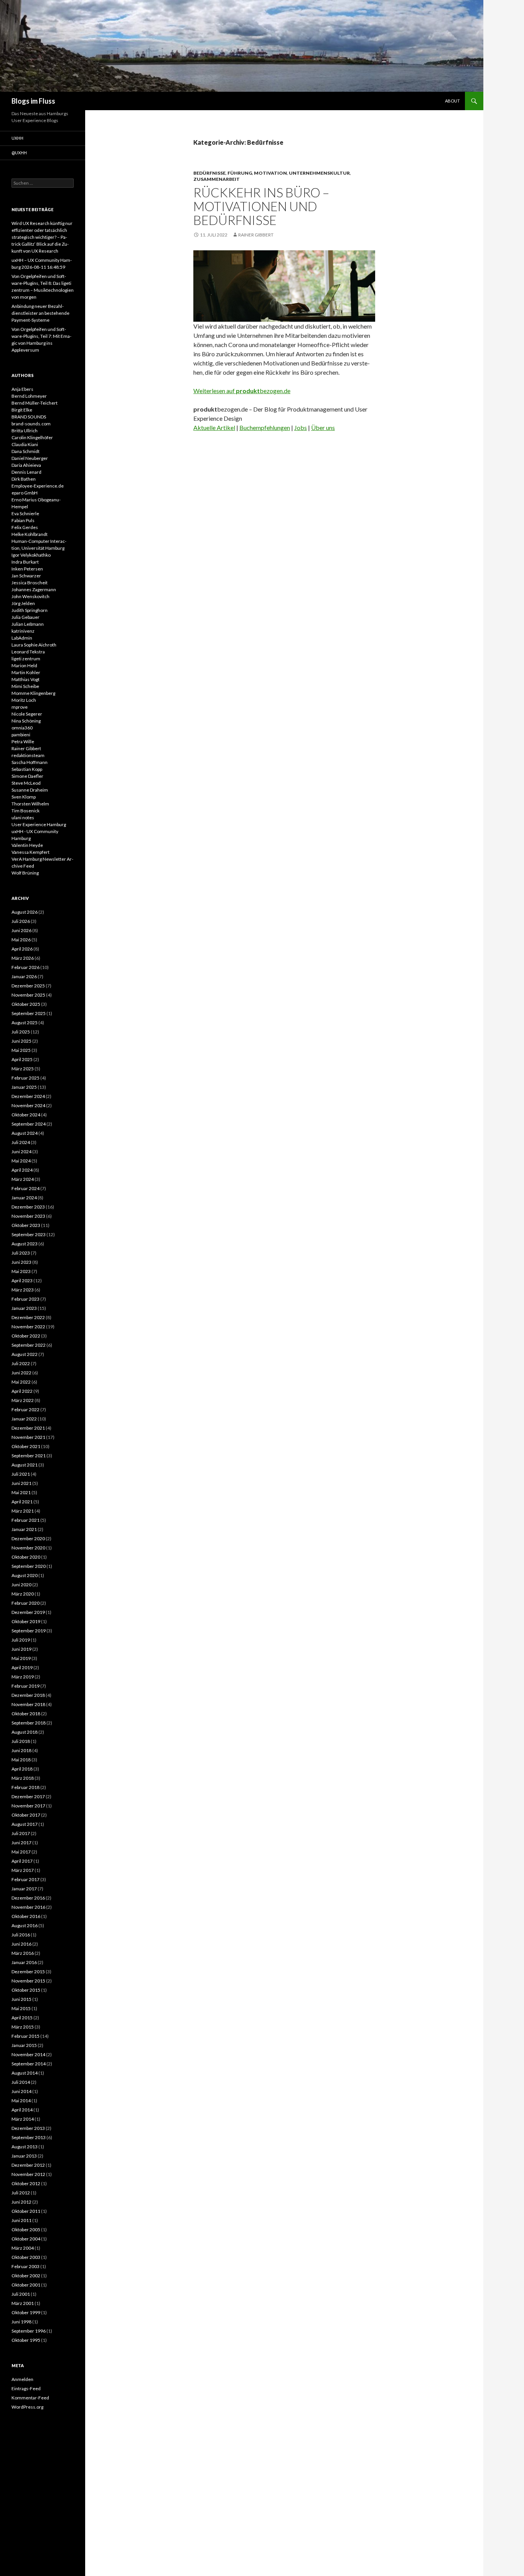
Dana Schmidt (26, 451)
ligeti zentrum (26, 659)
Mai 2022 (21, 1382)
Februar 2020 (26, 1603)
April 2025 (22, 1059)
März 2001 (23, 2303)
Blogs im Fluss (33, 101)
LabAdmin (22, 638)
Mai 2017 (21, 1852)
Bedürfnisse (209, 173)
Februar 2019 (26, 1686)
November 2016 (28, 1907)
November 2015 (28, 1981)
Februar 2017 (26, 1879)
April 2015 (22, 2018)
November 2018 (28, 1704)
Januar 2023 (24, 1308)
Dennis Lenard (26, 472)
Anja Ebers (22, 389)
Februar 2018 (26, 1787)
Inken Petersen (27, 569)
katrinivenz (23, 631)
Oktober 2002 (26, 2276)
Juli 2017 (21, 1833)
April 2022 (22, 1391)
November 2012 (28, 2174)
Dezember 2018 (28, 1695)
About (452, 101)
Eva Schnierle (25, 513)
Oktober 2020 (26, 1557)
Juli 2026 (21, 921)
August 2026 (25, 912)
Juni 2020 (21, 1585)
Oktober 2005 (26, 2230)
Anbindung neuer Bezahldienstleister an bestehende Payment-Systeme (40, 313)
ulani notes (23, 818)
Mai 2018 (21, 1760)
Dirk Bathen (24, 479)
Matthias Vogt (26, 679)
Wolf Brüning (25, 873)
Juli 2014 (21, 2082)
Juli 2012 (21, 2193)
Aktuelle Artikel (214, 427)
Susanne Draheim (30, 790)
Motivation (270, 173)
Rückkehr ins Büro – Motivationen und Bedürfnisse (261, 206)
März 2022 (23, 1400)
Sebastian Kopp (27, 769)
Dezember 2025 (28, 986)
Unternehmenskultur (319, 173)
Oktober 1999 (26, 2312)
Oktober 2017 (26, 1815)
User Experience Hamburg (39, 824)
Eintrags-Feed (26, 2388)
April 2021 (22, 1502)
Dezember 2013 (28, 2128)
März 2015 (23, 2027)
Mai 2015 (21, 2008)
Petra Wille (23, 742)
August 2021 (25, 1465)
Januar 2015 (24, 2045)
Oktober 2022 (26, 1336)
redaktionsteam (28, 755)
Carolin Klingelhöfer (32, 437)
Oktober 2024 (26, 1115)
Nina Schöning (26, 721)
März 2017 (23, 1870)
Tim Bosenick (26, 811)
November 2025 (28, 995)
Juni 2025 (21, 1041)
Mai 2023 (21, 1271)
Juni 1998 (21, 2322)
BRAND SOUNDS (29, 417)
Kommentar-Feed (30, 2398)
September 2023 (29, 1234)
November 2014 (28, 2054)
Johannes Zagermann (34, 589)
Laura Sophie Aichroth (34, 645)
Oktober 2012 (26, 2183)
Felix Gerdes (25, 527)
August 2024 (25, 1133)
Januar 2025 (24, 1087)
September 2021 (29, 1456)
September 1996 (29, 2331)
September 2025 (29, 1013)
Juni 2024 (21, 1152)
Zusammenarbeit (217, 179)
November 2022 (28, 1327)
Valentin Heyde (27, 845)
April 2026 (22, 949)
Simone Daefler (27, 776)
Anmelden (22, 2379)
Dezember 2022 (28, 1317)
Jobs (301, 427)
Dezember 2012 (28, 2165)
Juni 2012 (21, 2202)
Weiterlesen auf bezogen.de (242, 391)
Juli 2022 (21, 1363)
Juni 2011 (21, 2220)
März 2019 (23, 1677)
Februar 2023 (26, 1299)
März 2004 (23, 2248)
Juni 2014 (21, 2091)
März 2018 (23, 1778)
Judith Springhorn (30, 610)
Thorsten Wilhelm (30, 804)
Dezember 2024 (28, 1096)
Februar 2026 (26, 967)
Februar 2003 (26, 2266)
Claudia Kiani (25, 444)
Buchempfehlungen (265, 427)
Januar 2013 (24, 2156)
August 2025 (25, 1023)
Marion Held (24, 665)
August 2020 (25, 1575)
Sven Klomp (24, 797)
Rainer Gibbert (256, 235)
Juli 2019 (21, 1640)
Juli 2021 (21, 1474)
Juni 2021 (21, 1483)
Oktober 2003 (26, 2257)
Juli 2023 (21, 1253)
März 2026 (23, 958)
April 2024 (22, 1170)
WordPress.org (27, 2407)
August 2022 (25, 1354)
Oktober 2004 (26, 2239)
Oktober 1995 (26, 2340)
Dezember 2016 (28, 1898)
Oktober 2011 (26, 2211)
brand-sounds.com (31, 424)
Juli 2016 (21, 1935)
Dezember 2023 (28, 1207)
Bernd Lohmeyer (29, 396)
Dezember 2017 (28, 1796)
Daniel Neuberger (30, 458)
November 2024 (28, 1105)
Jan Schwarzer (26, 576)
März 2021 (23, 1511)
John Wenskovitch (30, 596)
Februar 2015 (26, 2036)
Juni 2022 (21, 1373)
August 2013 (25, 2147)
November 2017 (28, 1806)
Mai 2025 (21, 1050)
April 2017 (22, 1861)
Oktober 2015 (26, 1990)
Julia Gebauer (26, 617)
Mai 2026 (21, 940)
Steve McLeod (26, 783)
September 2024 (29, 1124)
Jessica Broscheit (30, 583)
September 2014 (29, 2064)
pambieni (21, 735)
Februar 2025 (26, 1078)
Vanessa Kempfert (30, 852)
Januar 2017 (24, 1889)
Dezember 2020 (28, 1538)
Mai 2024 (21, 1161)
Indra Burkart (25, 562)
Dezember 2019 (28, 1612)
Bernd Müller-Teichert (35, 403)
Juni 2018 (21, 1750)
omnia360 (22, 728)
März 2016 (23, 1953)
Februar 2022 (26, 1410)
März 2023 (23, 1290)
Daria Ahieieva (26, 465)
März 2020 (23, 1594)
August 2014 (25, 2073)
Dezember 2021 (28, 1428)
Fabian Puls (23, 520)
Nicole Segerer (27, 714)
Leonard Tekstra (28, 652)
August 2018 (25, 1732)
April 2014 (22, 2110)
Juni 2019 (21, 1649)
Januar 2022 (24, 1419)
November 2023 (28, 1216)
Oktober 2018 (26, 1714)
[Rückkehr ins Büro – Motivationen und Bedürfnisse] (284, 285)
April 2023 (22, 1281)
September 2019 (29, 1631)
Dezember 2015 (28, 1972)
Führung (240, 173)
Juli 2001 (21, 2294)
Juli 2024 (21, 1142)
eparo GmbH (25, 493)
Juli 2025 (21, 1032)
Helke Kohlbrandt (30, 534)
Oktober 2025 (26, 1004)
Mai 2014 (21, 2101)
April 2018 (22, 1769)
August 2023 (25, 1244)
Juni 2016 (21, 1944)
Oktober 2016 (26, 1916)
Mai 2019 (21, 1658)
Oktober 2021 (26, 1446)
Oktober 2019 (26, 1621)
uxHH (17, 138)
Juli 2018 (21, 1741)
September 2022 (29, 1345)
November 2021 (28, 1437)
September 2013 (29, 2137)
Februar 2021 (26, 1520)
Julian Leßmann (28, 624)
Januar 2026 (24, 976)
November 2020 (28, 1548)
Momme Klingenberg (33, 693)
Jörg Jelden (23, 603)
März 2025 (23, 1069)
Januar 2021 (24, 1529)
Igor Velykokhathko (31, 555)
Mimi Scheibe (25, 686)
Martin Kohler (26, 672)
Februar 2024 (26, 1188)
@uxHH (19, 153)
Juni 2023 (21, 1262)
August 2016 (25, 1925)
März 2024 (23, 1179)
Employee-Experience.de (38, 486)
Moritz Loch (24, 700)
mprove (20, 707)
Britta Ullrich (25, 431)
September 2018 (29, 1723)
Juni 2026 (21, 930)
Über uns (323, 427)
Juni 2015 (21, 1999)
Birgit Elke (22, 410)
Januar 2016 (24, 1962)
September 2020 (29, 1566)
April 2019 (22, 1667)
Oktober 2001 (26, 2285)
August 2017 (25, 1824)
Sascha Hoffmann (30, 762)
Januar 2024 (24, 1198)
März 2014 (23, 2119)
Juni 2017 (21, 1843)
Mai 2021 (21, 1492)
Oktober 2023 (26, 1225)
